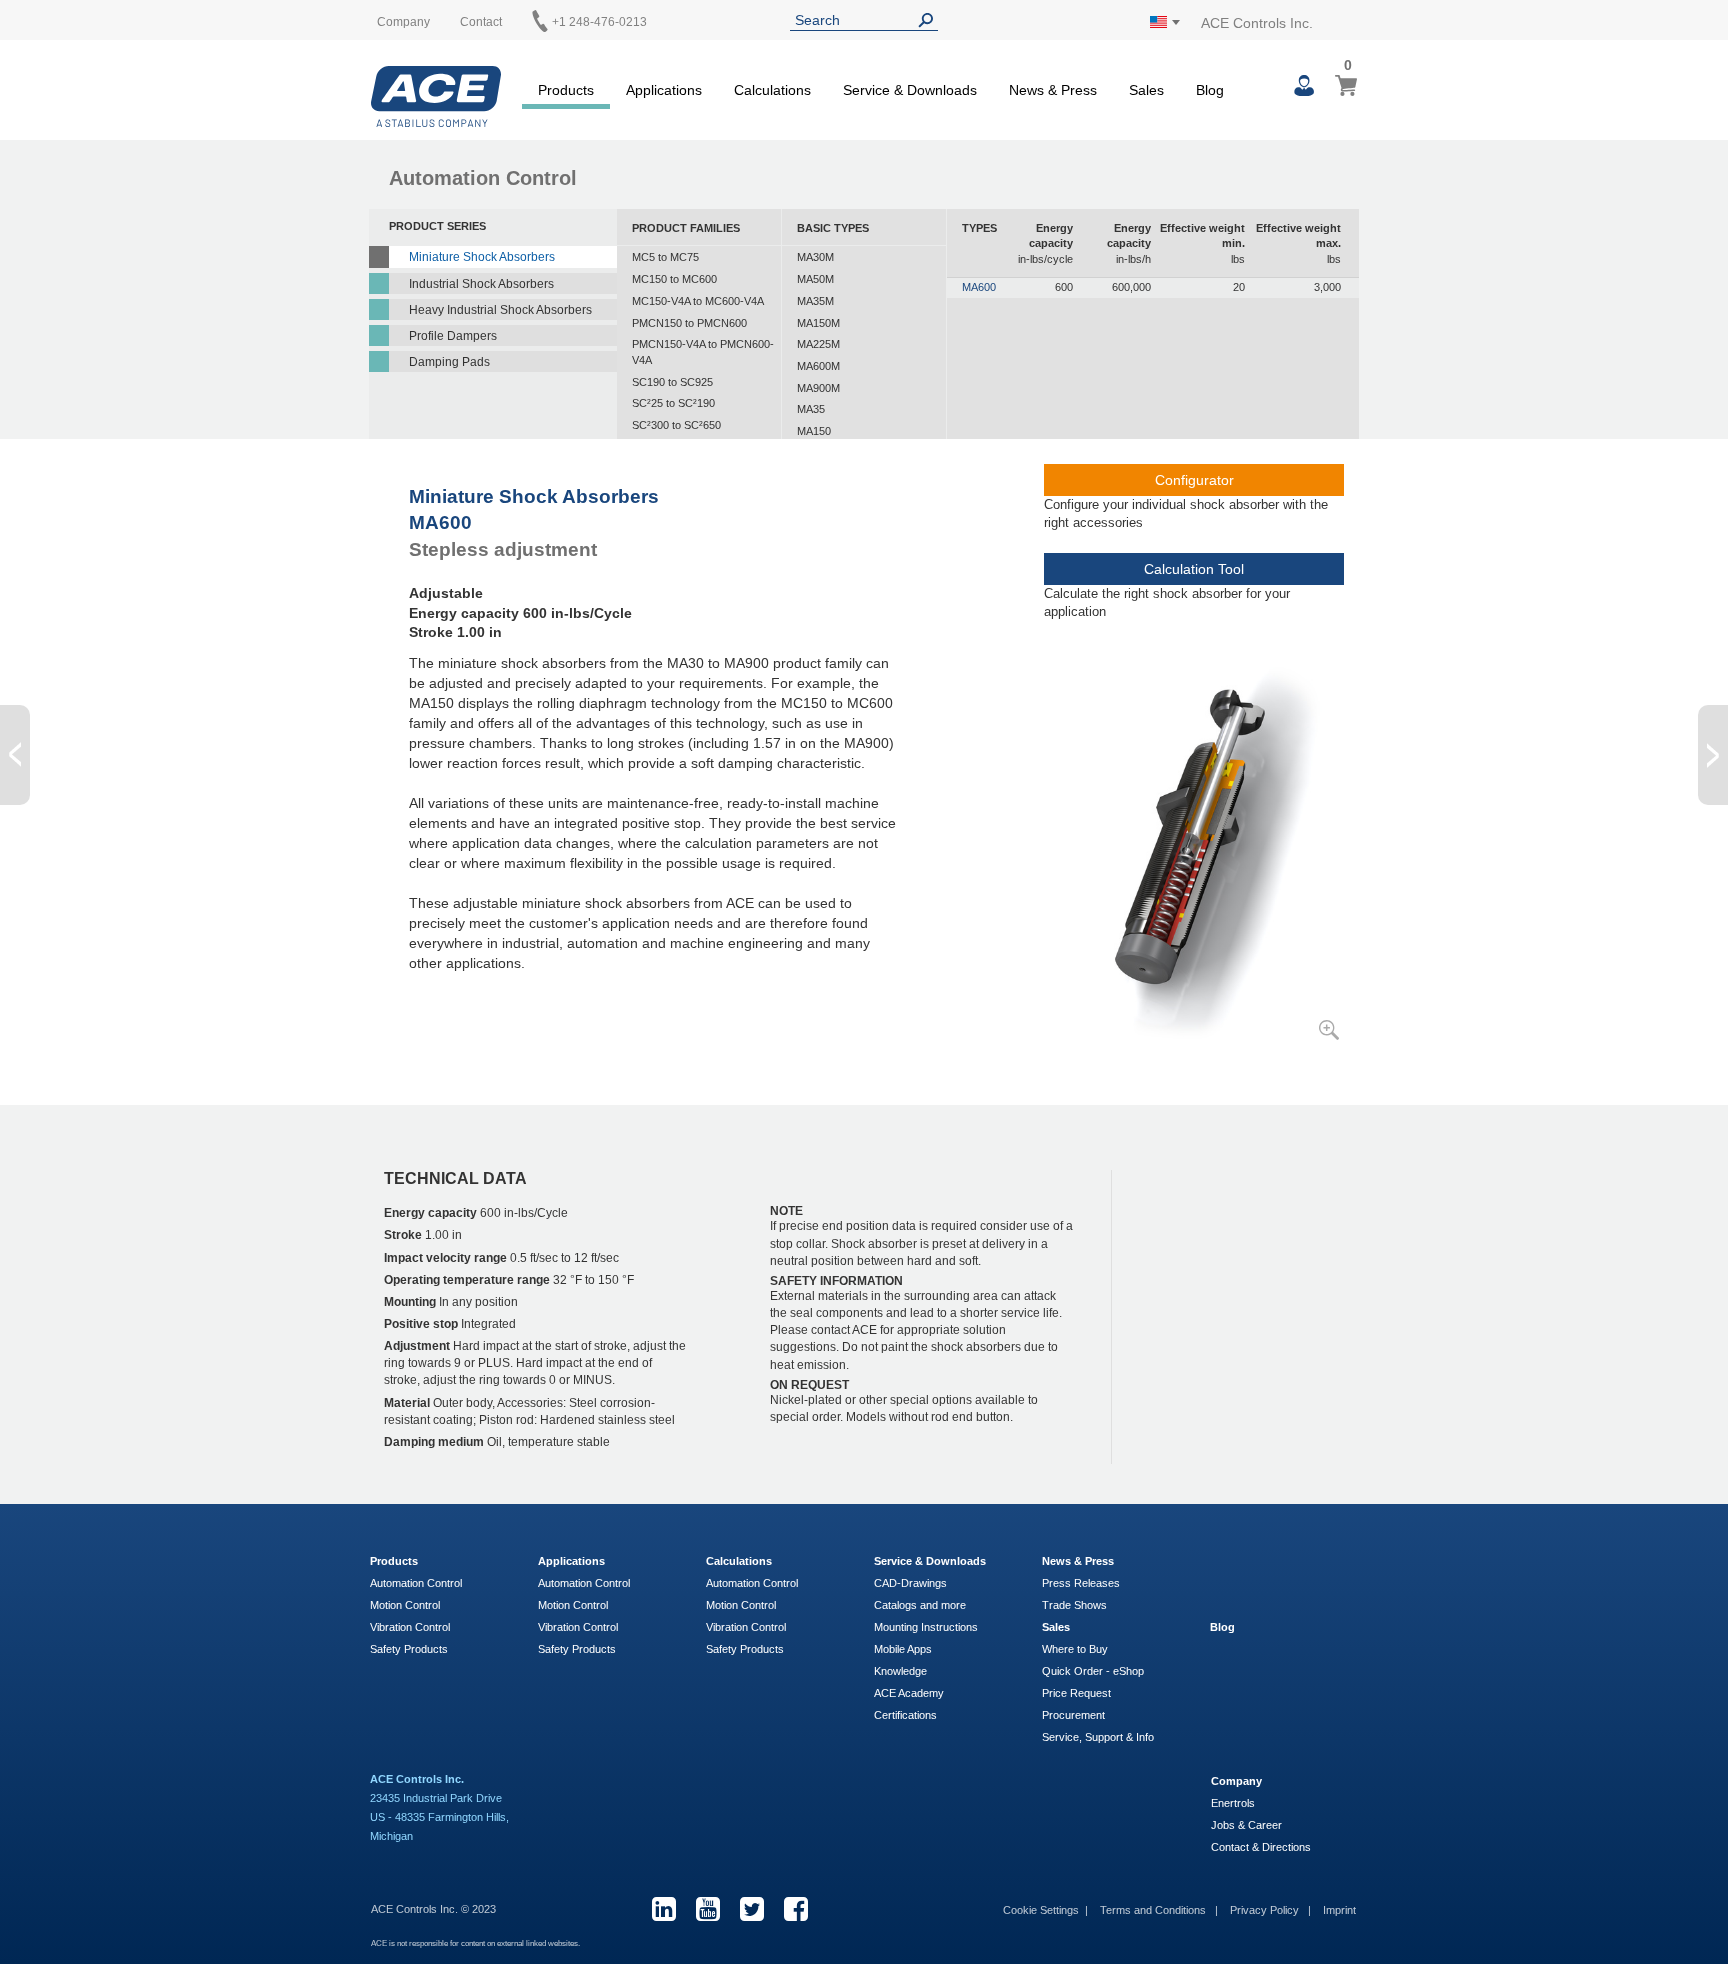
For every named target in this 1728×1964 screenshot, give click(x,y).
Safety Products (409, 1649)
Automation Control (416, 1583)
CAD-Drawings (910, 1583)
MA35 (811, 409)
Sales (1056, 1627)
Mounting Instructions (926, 1627)
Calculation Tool (1194, 569)
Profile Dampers (453, 336)
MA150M (818, 323)
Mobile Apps (903, 1649)
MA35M (815, 301)
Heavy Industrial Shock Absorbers (500, 310)
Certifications (905, 1715)
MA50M (815, 279)
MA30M (815, 257)
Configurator (1194, 480)
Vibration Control (410, 1627)
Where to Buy (1075, 1649)
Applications (571, 1561)
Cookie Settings (1041, 1910)
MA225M (818, 344)
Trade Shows (1074, 1605)
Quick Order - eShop (1093, 1671)
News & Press (1078, 1561)
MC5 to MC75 (665, 257)
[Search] (930, 20)
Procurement (1073, 1715)
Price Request (1076, 1693)
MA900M (818, 388)
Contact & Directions (1261, 1847)
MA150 (814, 431)
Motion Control (405, 1605)
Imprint (1339, 1910)
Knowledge (900, 1671)
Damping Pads (449, 362)
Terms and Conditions (1154, 1910)
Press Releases (1081, 1583)
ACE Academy (909, 1693)
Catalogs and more (920, 1605)
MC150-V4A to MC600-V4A (698, 301)
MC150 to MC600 (674, 279)
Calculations (739, 1561)
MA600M (818, 366)
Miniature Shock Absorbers (482, 257)
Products (394, 1561)
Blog (1222, 1627)
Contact (481, 22)
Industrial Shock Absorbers (481, 284)
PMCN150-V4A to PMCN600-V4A (703, 352)
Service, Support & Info (1098, 1737)
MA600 (979, 287)
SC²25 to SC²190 (673, 403)
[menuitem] (566, 87)
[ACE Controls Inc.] (436, 96)
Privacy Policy (1266, 1910)
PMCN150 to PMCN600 (689, 323)
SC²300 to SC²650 (676, 425)
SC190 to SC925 (672, 382)
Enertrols (1233, 1803)
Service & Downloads (930, 1561)
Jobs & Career (1246, 1825)
